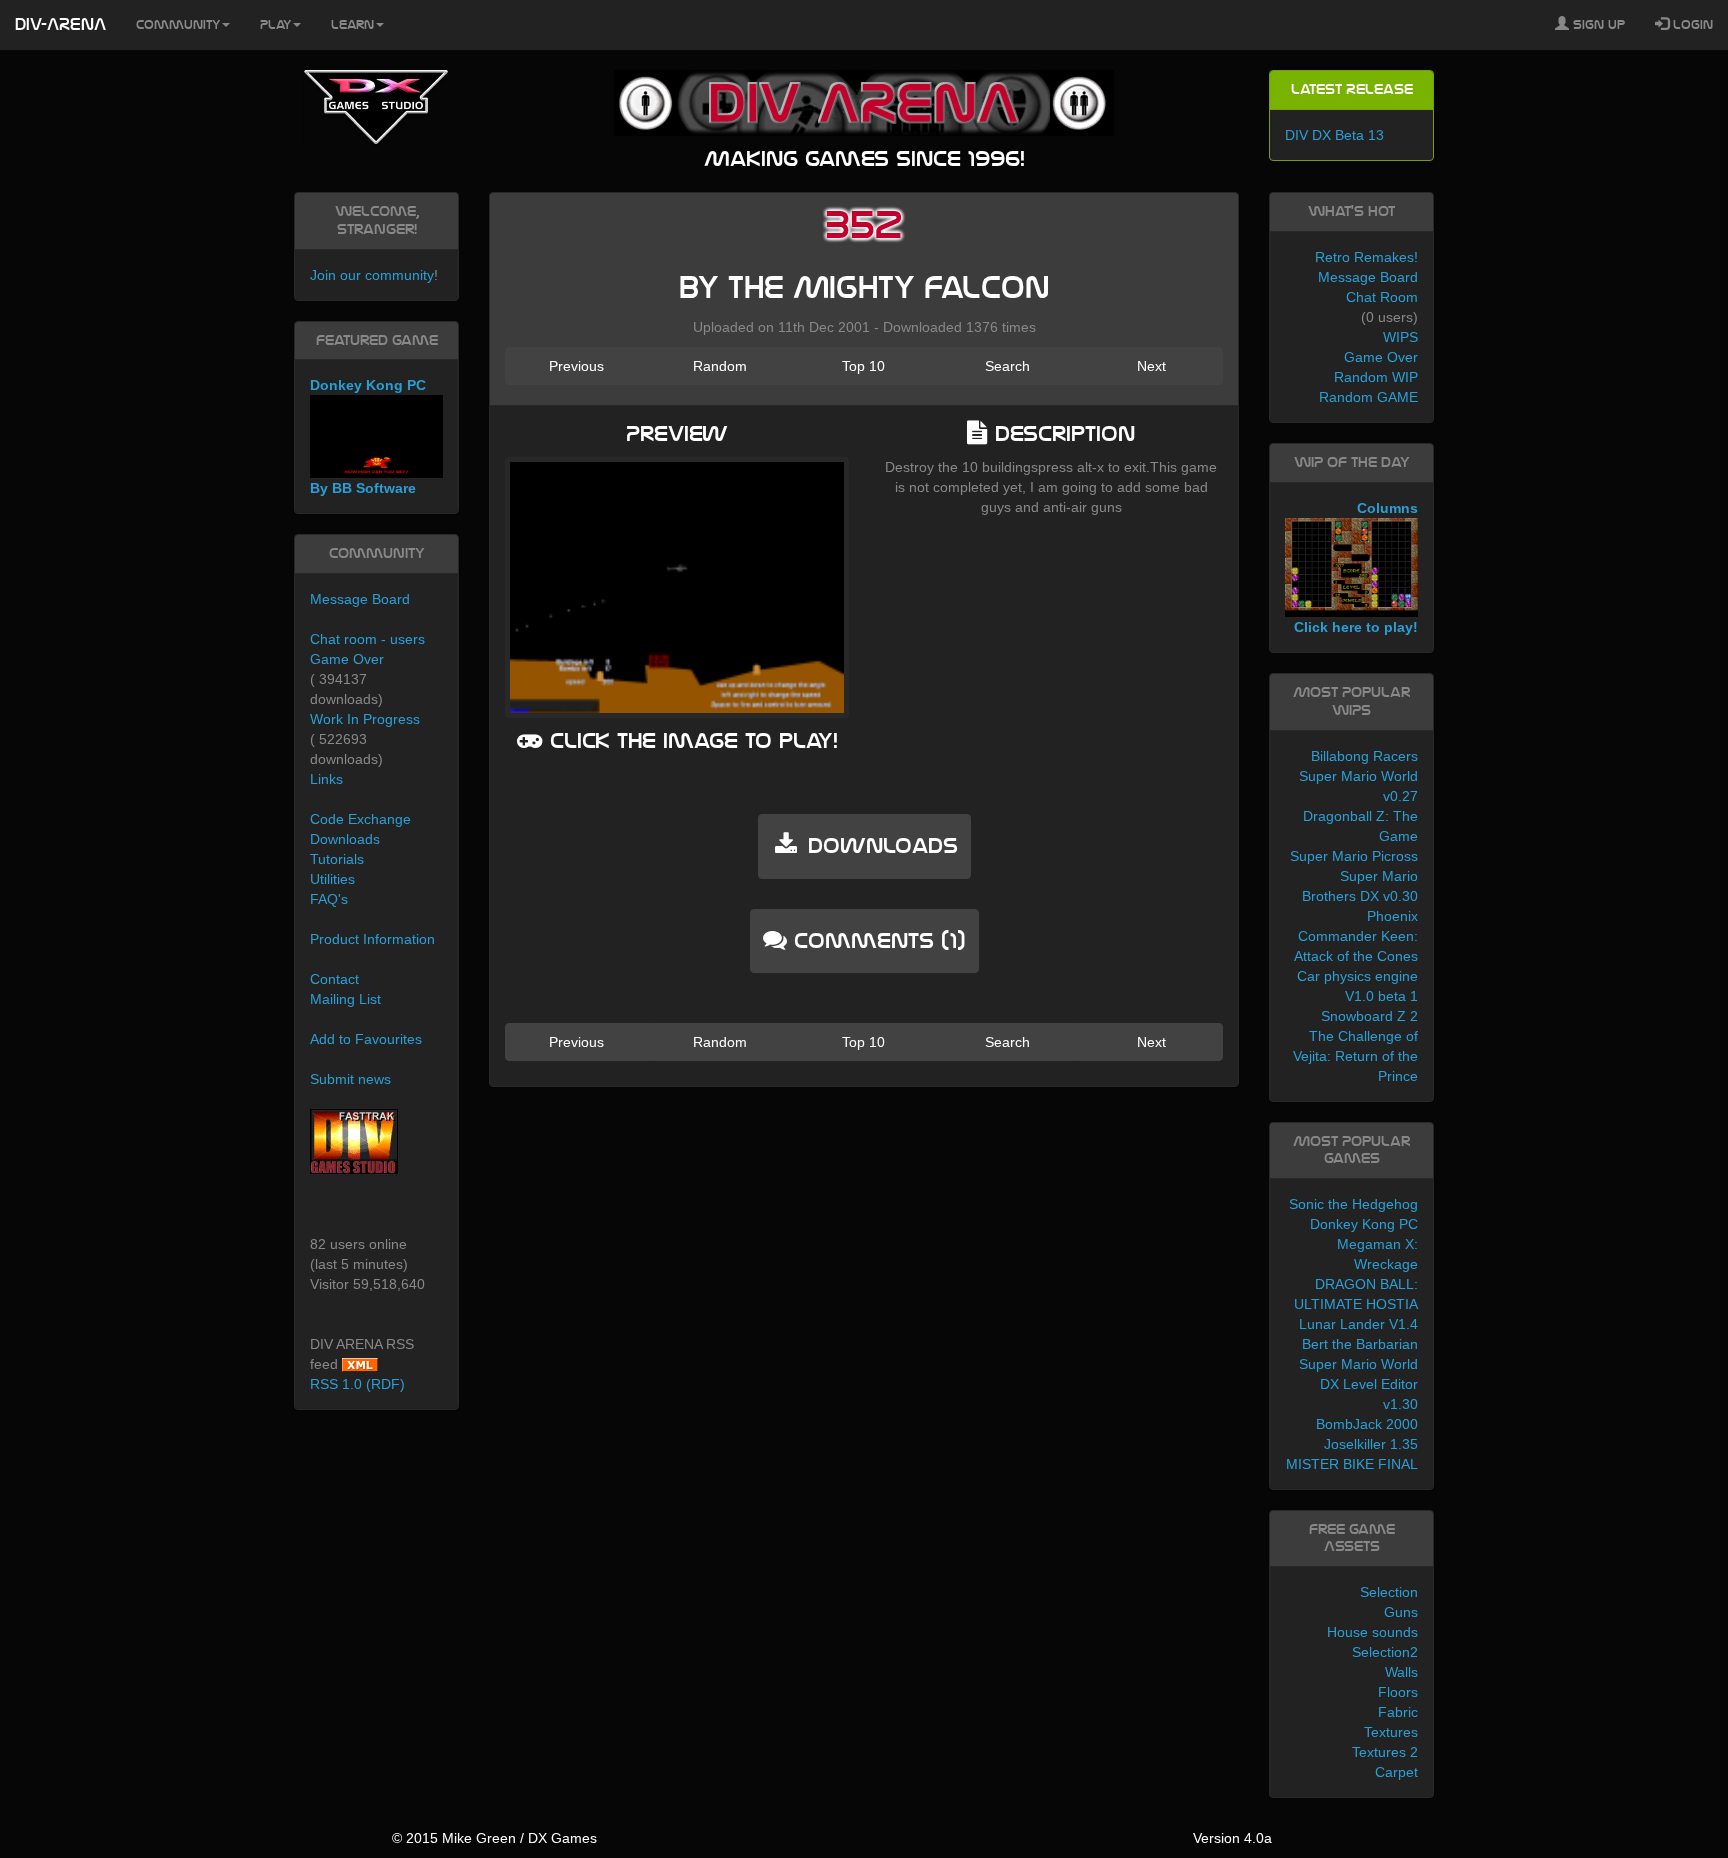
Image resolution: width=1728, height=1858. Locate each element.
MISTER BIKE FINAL (1352, 1464)
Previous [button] (576, 366)
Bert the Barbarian (1360, 1344)
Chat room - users (367, 639)
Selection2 (1385, 1652)
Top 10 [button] (863, 366)
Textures (1391, 1732)
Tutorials (337, 859)
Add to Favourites (366, 1039)
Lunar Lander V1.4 (1358, 1324)
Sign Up (1597, 25)
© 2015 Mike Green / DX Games (494, 1838)
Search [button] (1007, 366)
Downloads (345, 839)
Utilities (332, 879)
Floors (1398, 1692)
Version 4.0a (1232, 1838)
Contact (334, 979)
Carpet (1396, 1772)
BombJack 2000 (1367, 1424)
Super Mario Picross (1354, 856)
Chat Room (1382, 297)
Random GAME (1368, 397)
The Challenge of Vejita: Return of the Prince (1355, 1056)
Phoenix (1392, 916)
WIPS (1400, 337)
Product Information (372, 939)
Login (1691, 25)
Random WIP (1376, 377)
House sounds (1372, 1632)
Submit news (350, 1079)
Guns (1401, 1612)
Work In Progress (365, 719)
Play (275, 25)
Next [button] (1151, 366)
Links (326, 779)
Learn (352, 25)
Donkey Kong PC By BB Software (368, 436)
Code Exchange (360, 819)
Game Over (347, 659)
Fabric (1398, 1712)
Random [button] (720, 366)
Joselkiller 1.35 (1371, 1444)
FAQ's (329, 899)
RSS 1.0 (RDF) (357, 1384)
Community (178, 25)
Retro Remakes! (1366, 257)
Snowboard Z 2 (1369, 1016)
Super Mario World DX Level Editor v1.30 (1358, 1384)
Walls (1401, 1672)
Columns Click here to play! (1356, 568)
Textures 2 (1385, 1752)
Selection (1389, 1592)
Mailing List (345, 999)
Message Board (360, 599)
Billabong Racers (1364, 756)
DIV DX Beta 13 (1334, 135)
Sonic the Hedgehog (1353, 1204)
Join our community (372, 275)
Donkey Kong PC (1364, 1224)
